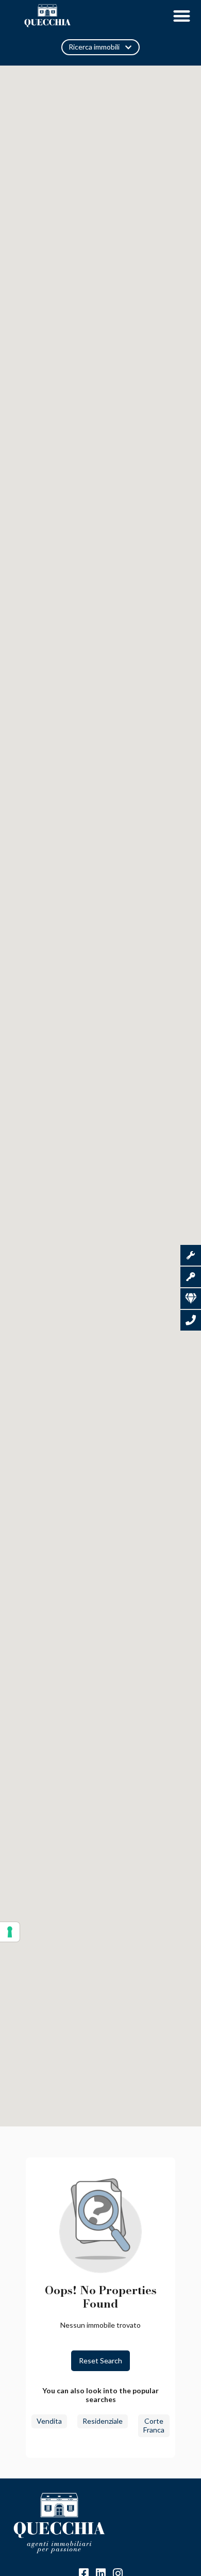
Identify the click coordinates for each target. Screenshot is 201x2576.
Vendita (49, 2421)
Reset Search (100, 2361)
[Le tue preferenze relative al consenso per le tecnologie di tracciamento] (10, 1932)
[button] (182, 16)
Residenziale (103, 2421)
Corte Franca (154, 2425)
